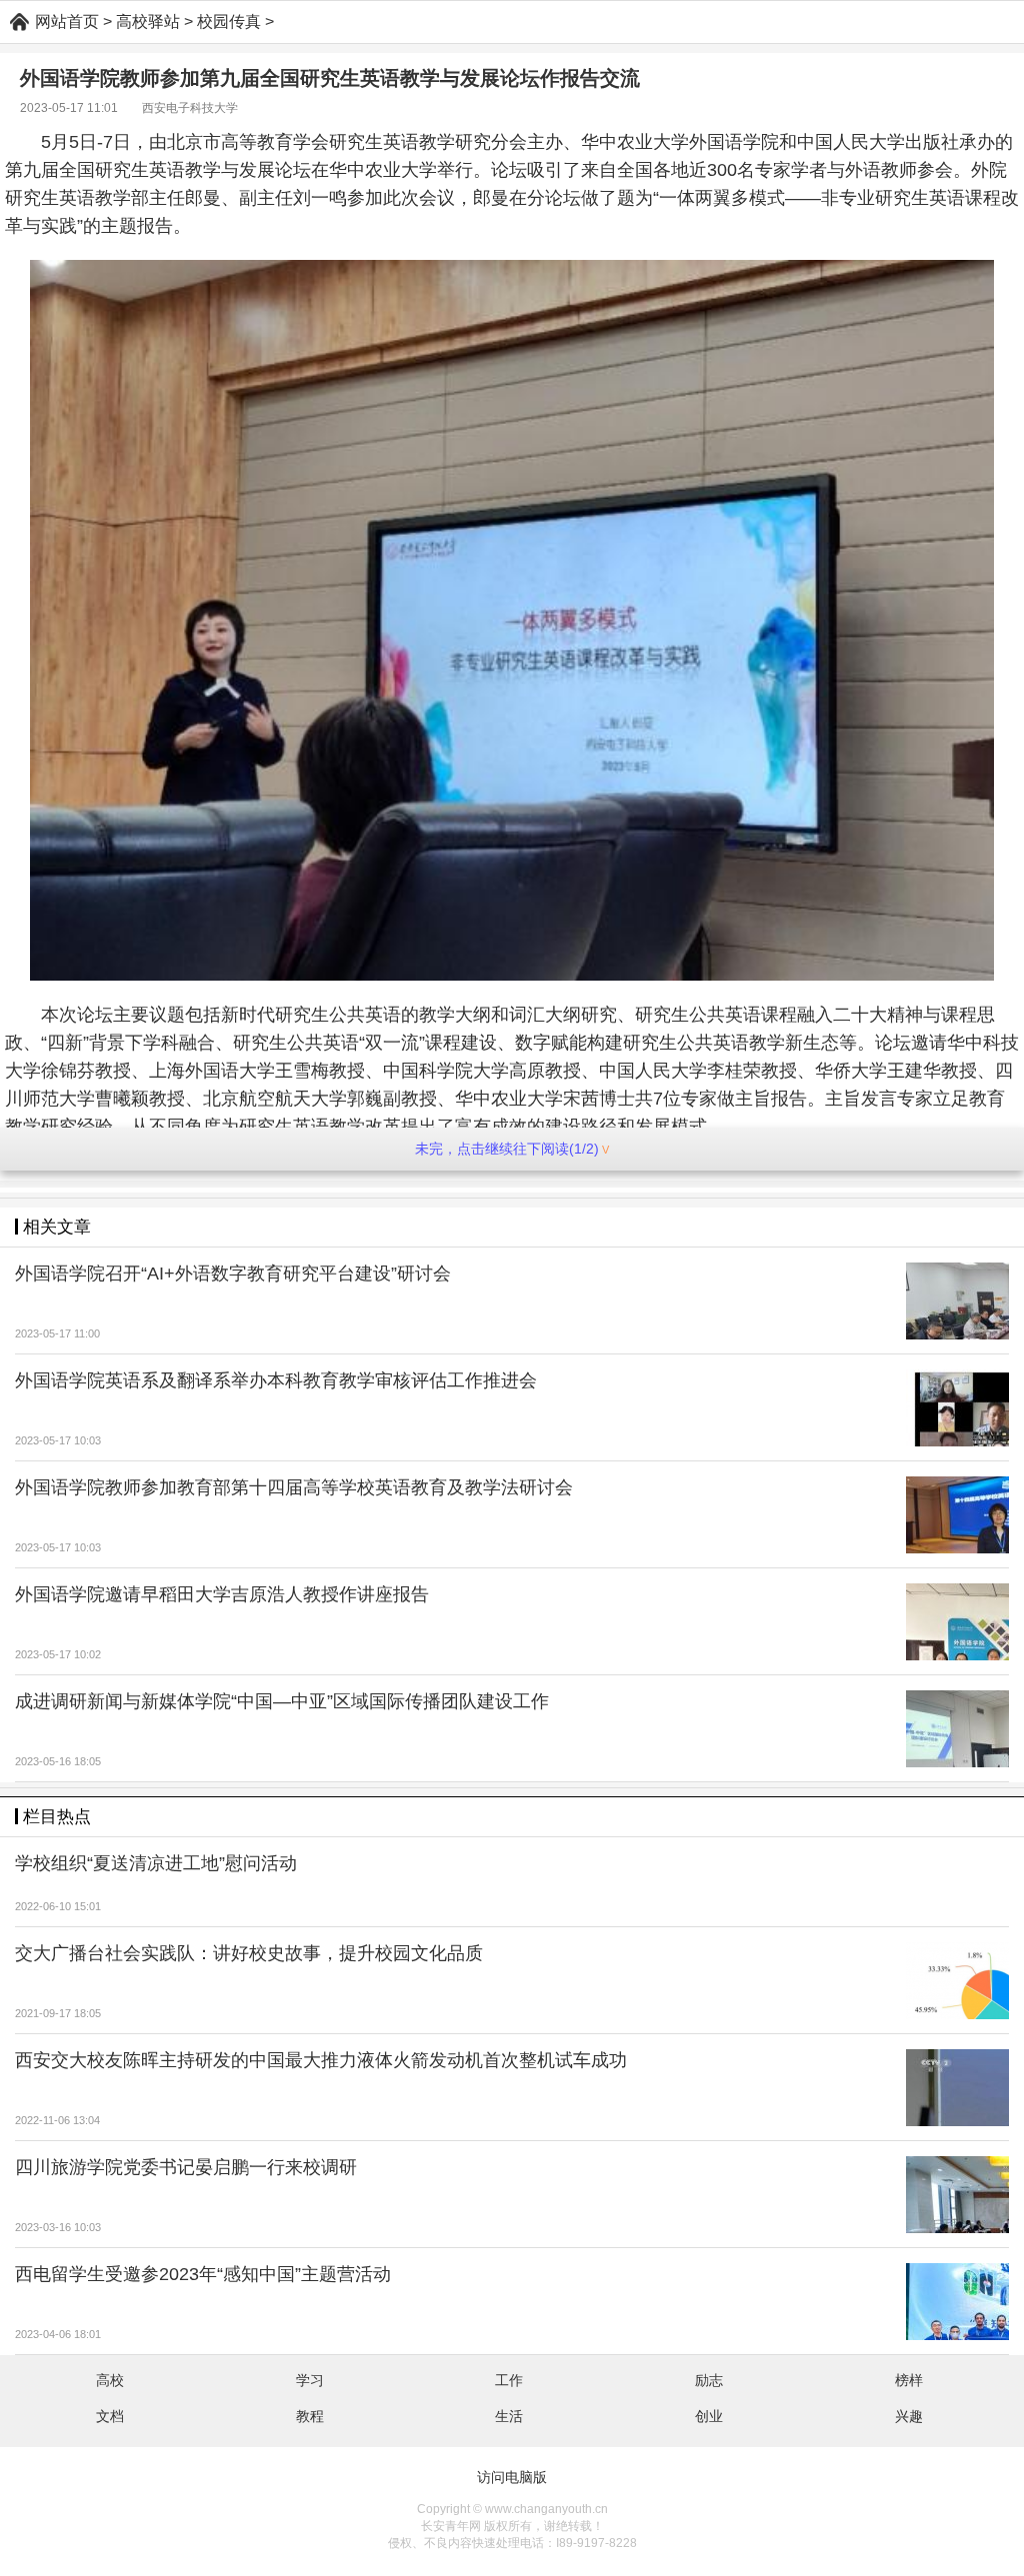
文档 (110, 2416)
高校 (110, 2380)
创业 (709, 2416)
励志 (709, 2380)
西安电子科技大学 (190, 108)
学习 (310, 2380)
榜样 (909, 2380)
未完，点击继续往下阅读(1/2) (507, 1149)
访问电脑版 (512, 2477)
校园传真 (229, 21)
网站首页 (67, 21)
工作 (509, 2380)
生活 (509, 2416)
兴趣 (909, 2416)
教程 (310, 2416)
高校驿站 (148, 21)
